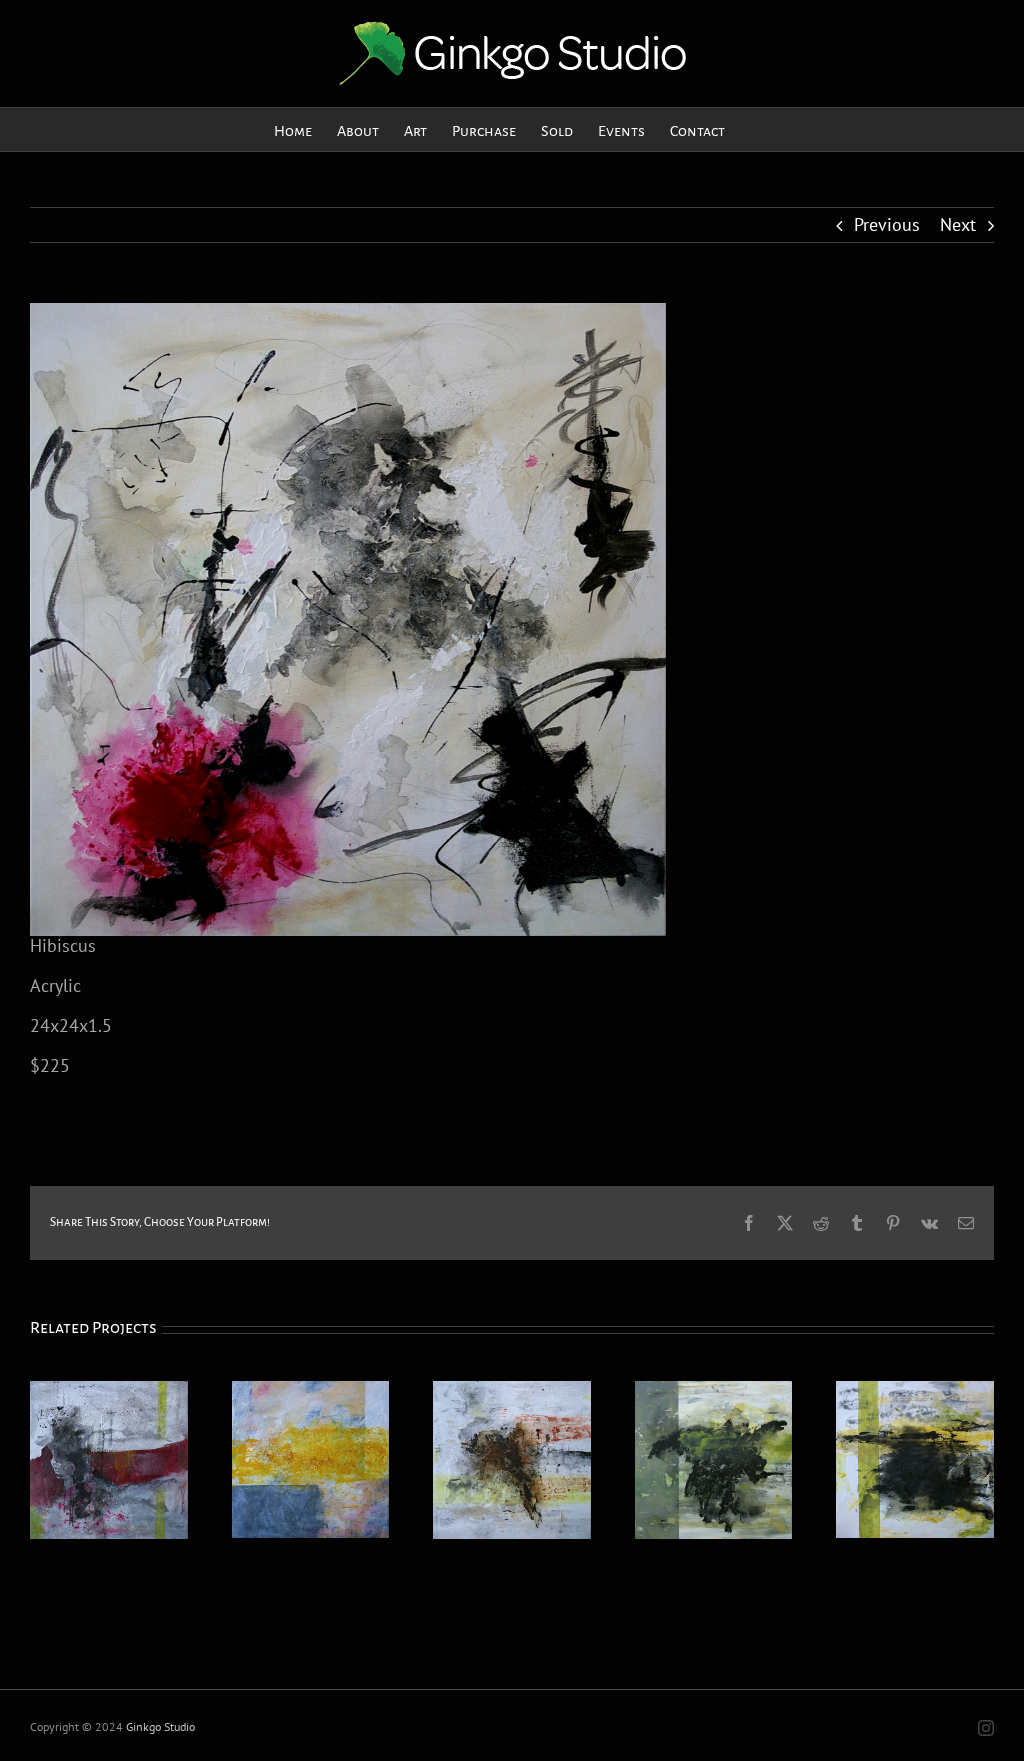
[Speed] (512, 1392)
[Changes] (915, 1392)
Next (958, 224)
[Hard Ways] (109, 1392)
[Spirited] (714, 1392)
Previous (887, 224)
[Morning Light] (311, 1392)
